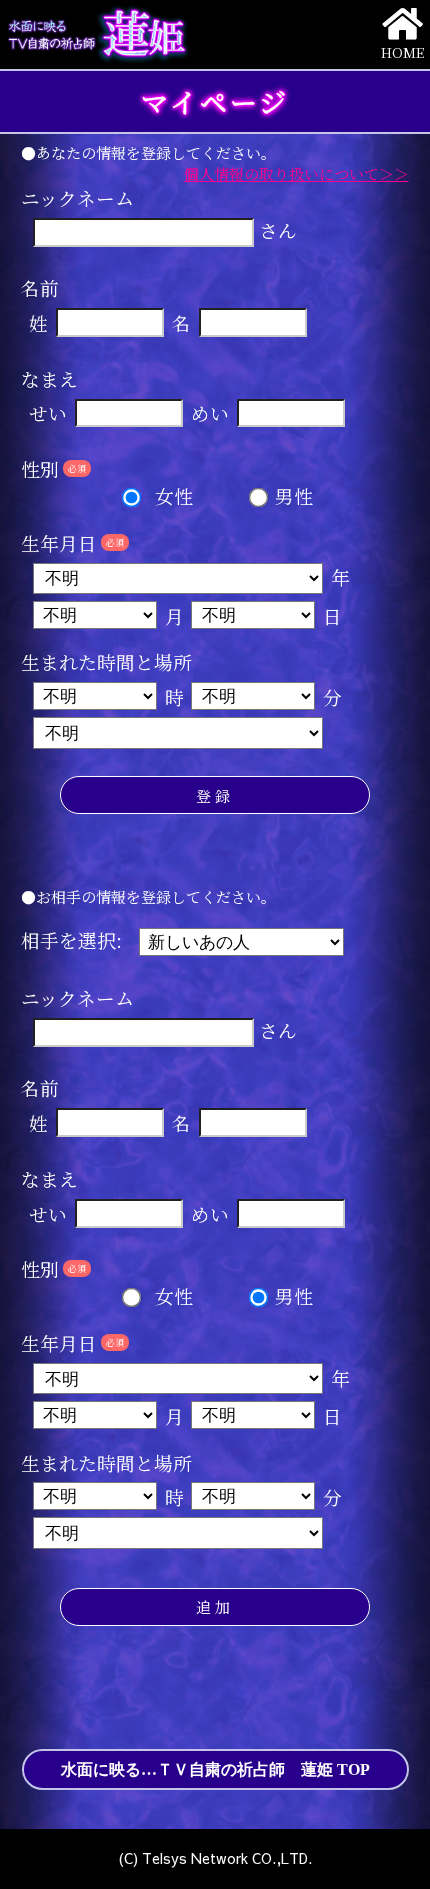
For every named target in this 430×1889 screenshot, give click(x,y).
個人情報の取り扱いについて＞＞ (296, 173)
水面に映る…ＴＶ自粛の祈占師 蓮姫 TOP (215, 1769)
